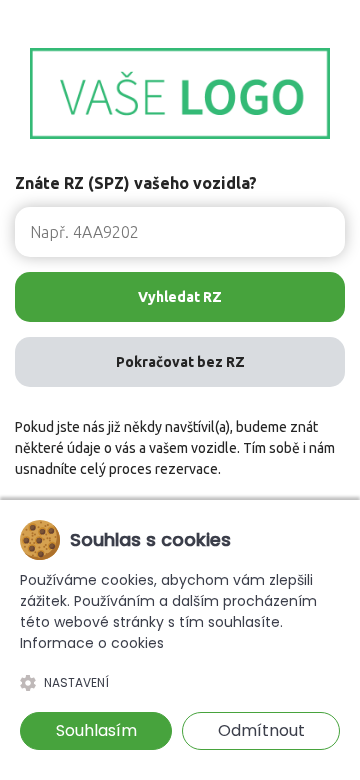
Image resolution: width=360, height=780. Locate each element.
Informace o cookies (92, 643)
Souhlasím (96, 730)
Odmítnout (261, 730)
